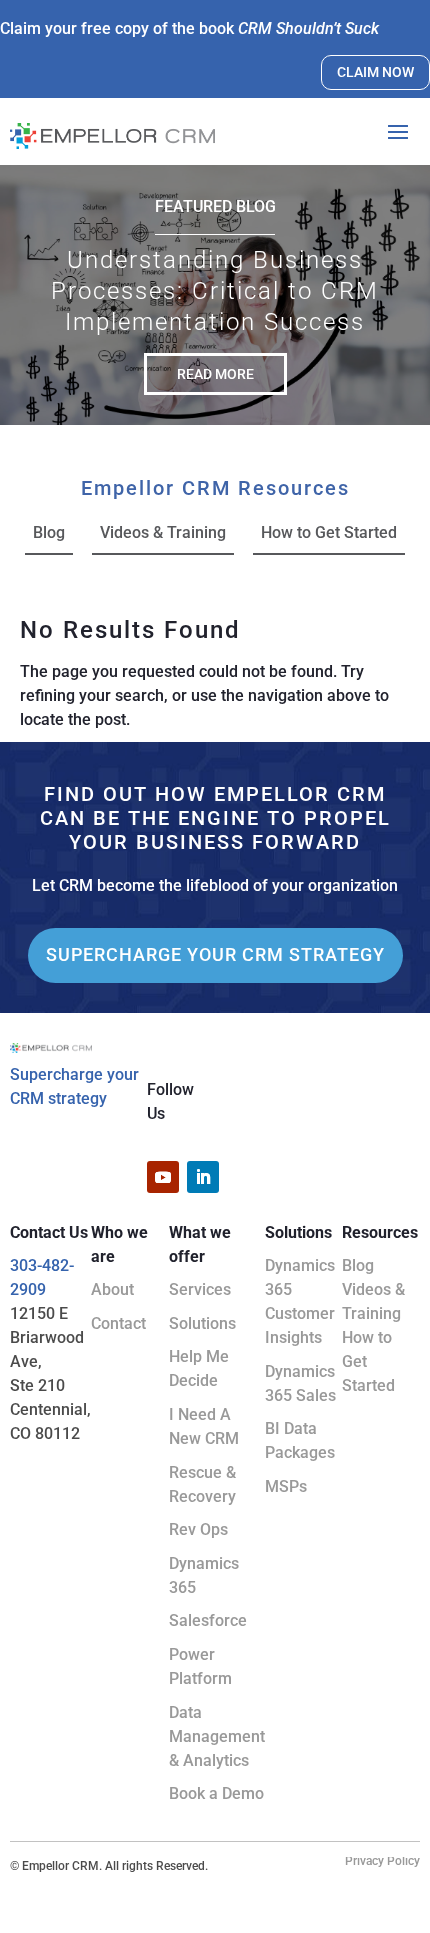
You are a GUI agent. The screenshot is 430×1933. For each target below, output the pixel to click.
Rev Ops (198, 1529)
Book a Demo (216, 1793)
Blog (49, 532)
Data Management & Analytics (217, 1736)
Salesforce (208, 1620)
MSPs (286, 1486)
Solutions (202, 1323)
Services (200, 1289)
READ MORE (215, 374)
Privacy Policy (382, 1861)
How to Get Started (329, 532)
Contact (118, 1323)
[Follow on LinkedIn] (203, 1177)
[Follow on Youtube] (163, 1177)
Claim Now (375, 72)
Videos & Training (163, 532)
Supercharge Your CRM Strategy (215, 954)
